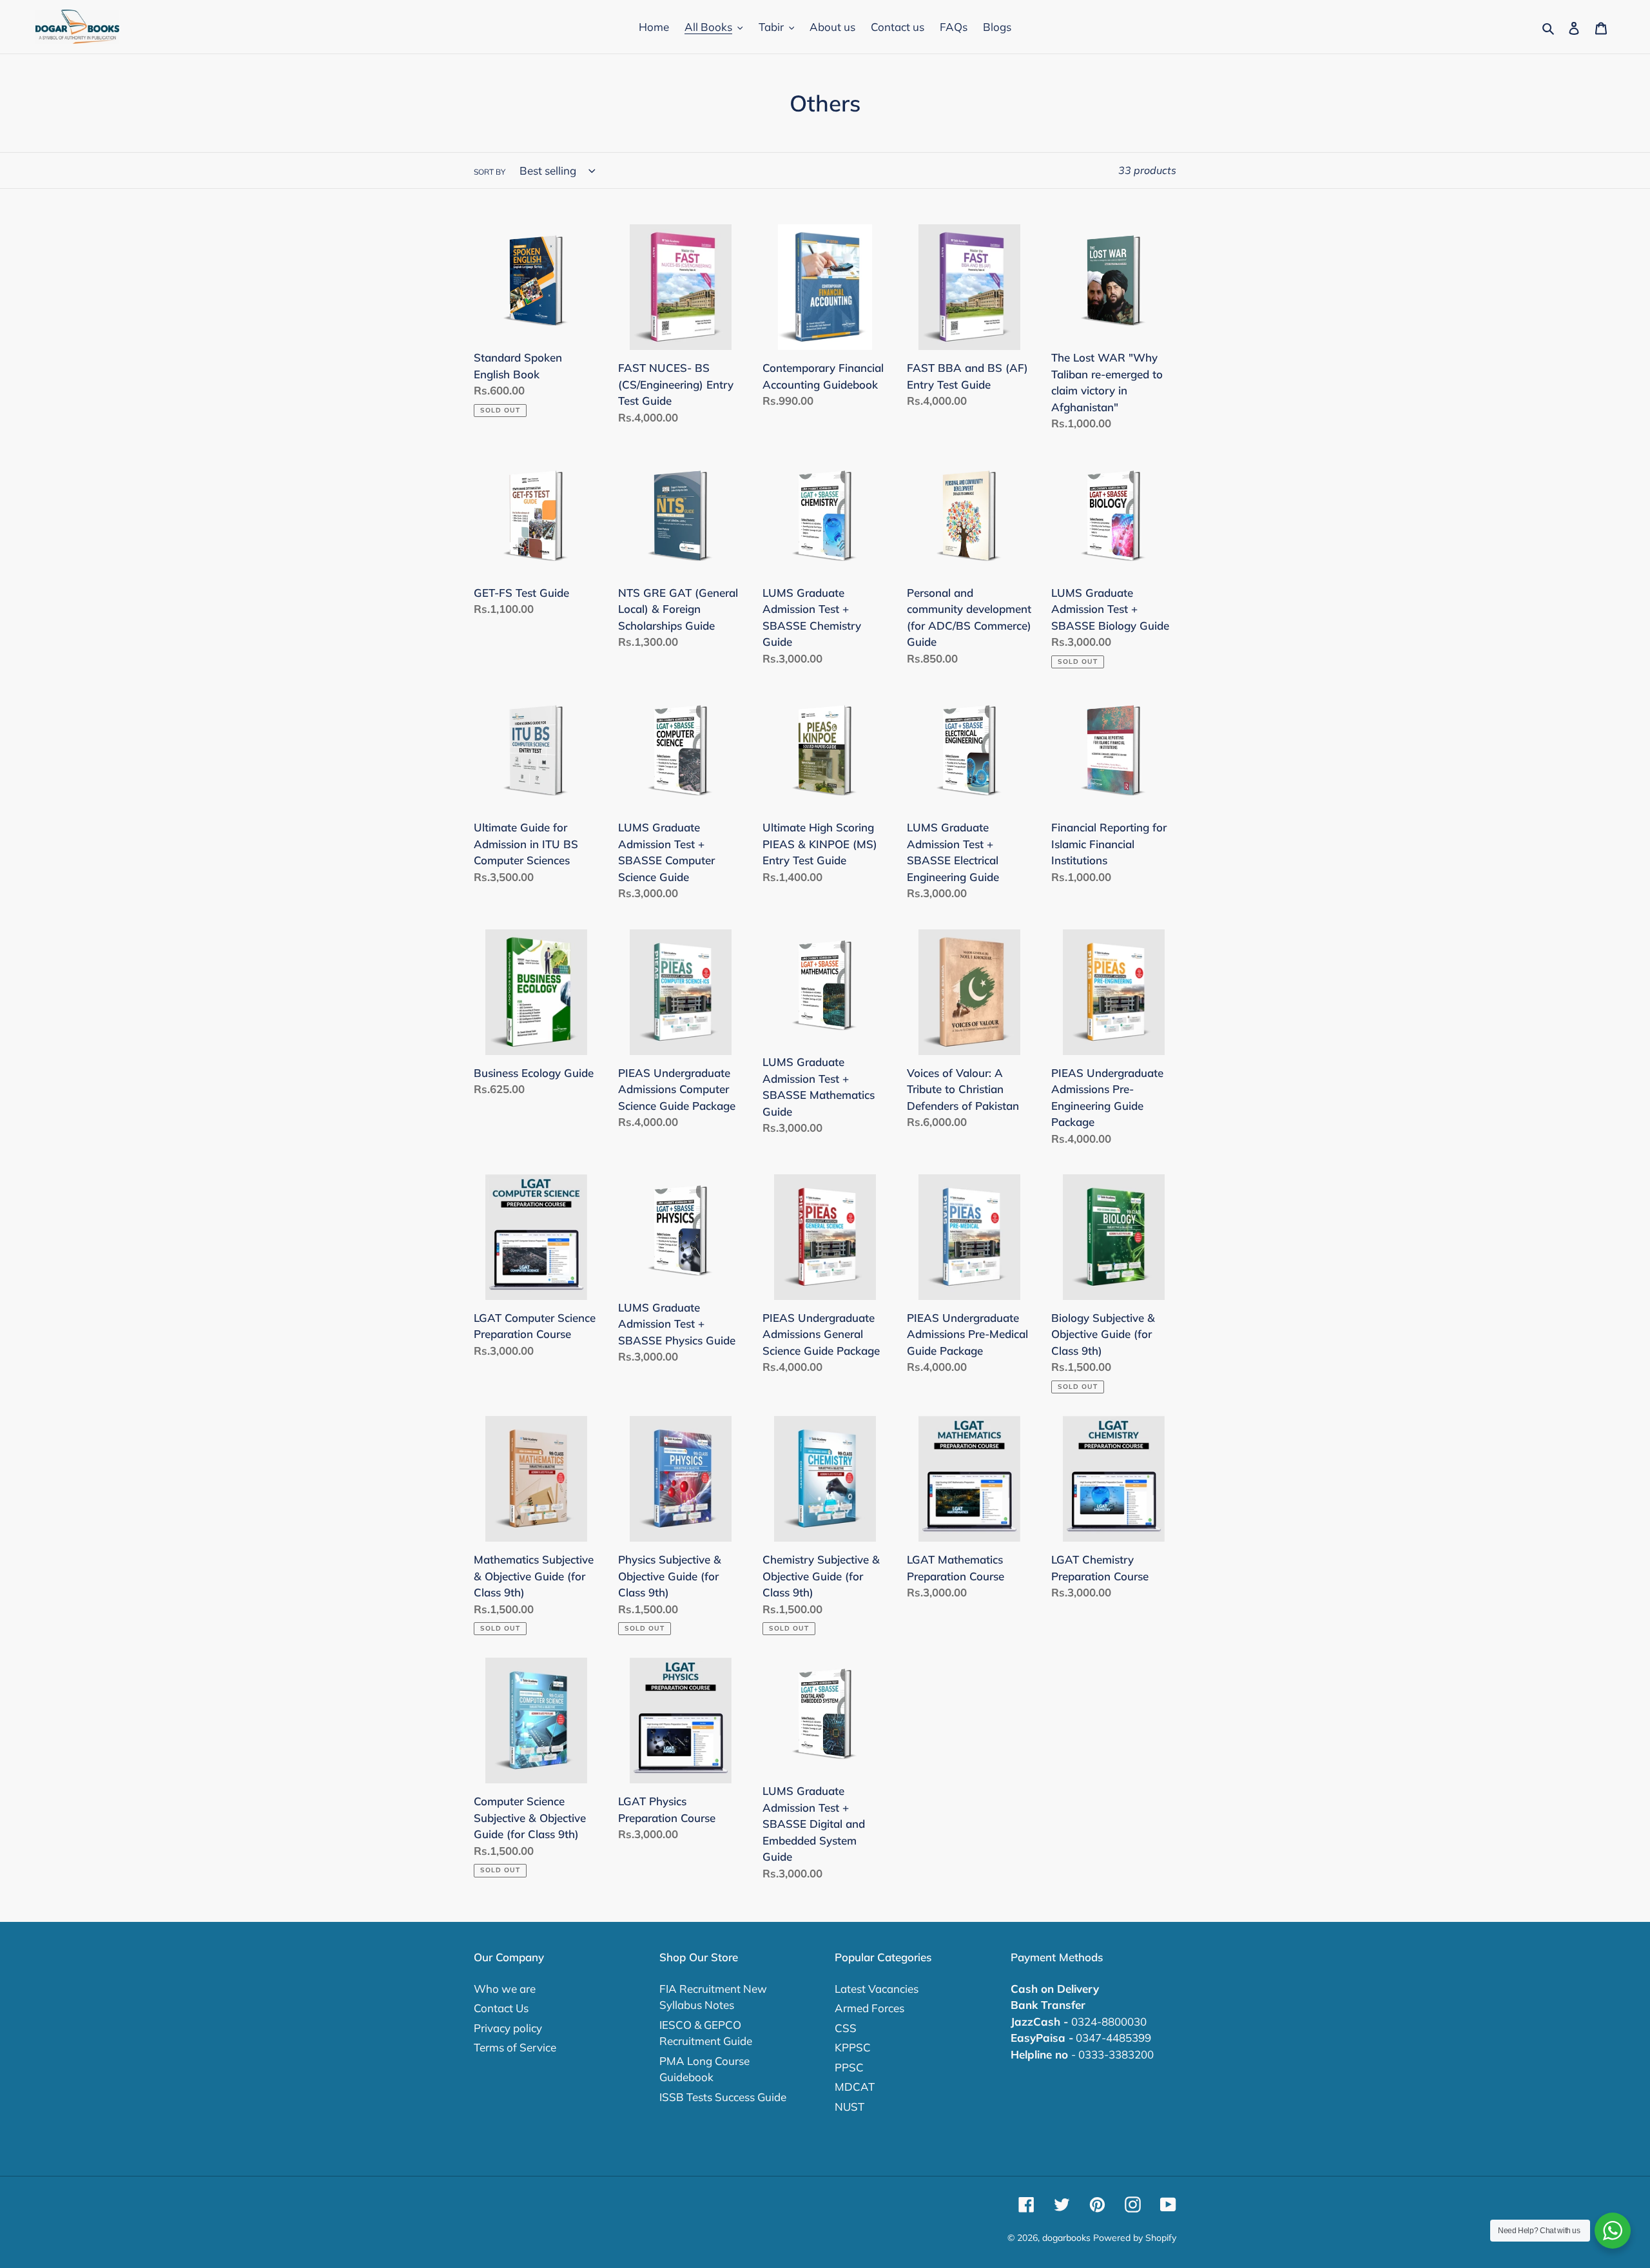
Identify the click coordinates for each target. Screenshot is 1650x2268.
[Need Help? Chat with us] (1613, 2231)
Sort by (490, 172)
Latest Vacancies (877, 1989)
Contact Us (501, 2008)
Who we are (505, 1989)
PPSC (849, 2067)
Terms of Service (515, 2047)
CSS (846, 2028)
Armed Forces (869, 2008)
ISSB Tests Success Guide (723, 2097)
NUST (849, 2107)
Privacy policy (508, 2028)
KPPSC (853, 2047)
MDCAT (855, 2087)
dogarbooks (1066, 2238)
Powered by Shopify (1135, 2238)
